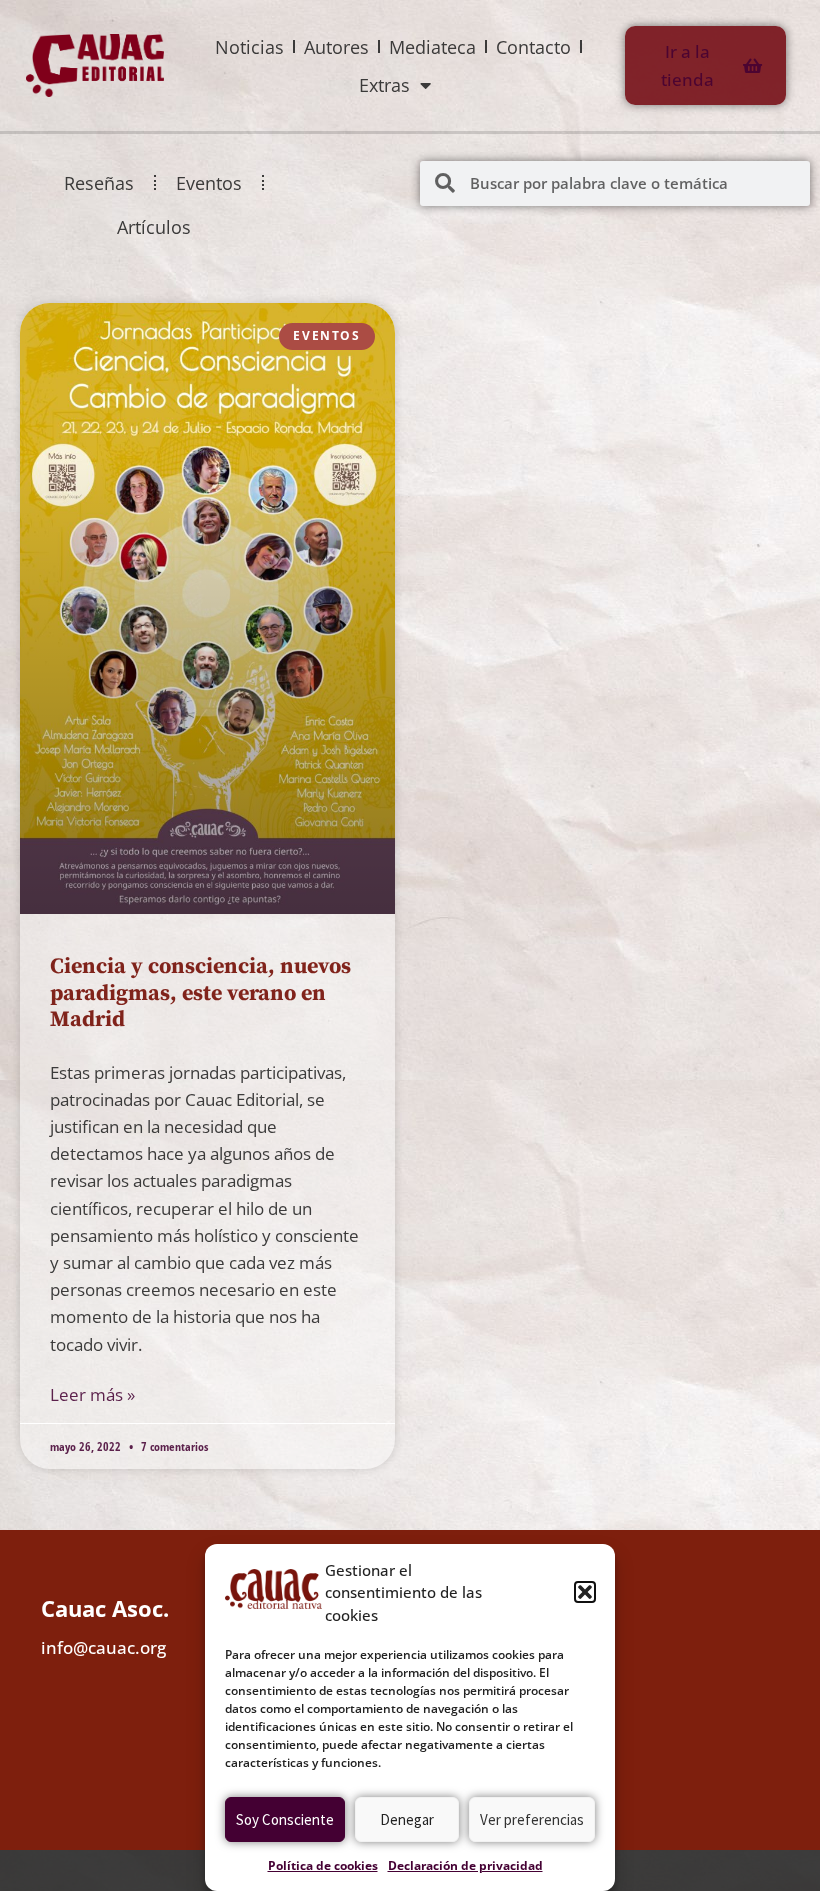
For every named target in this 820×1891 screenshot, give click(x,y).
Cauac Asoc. (105, 1608)
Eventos (209, 183)
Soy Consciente (285, 1819)
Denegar (407, 1819)
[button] (585, 1592)
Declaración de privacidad (465, 1865)
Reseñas (99, 183)
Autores (336, 47)
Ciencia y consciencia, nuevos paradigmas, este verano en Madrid (200, 993)
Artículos (154, 227)
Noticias (249, 47)
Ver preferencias (532, 1819)
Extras (384, 85)
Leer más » (92, 1394)
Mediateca (432, 47)
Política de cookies (323, 1865)
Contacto (533, 47)
